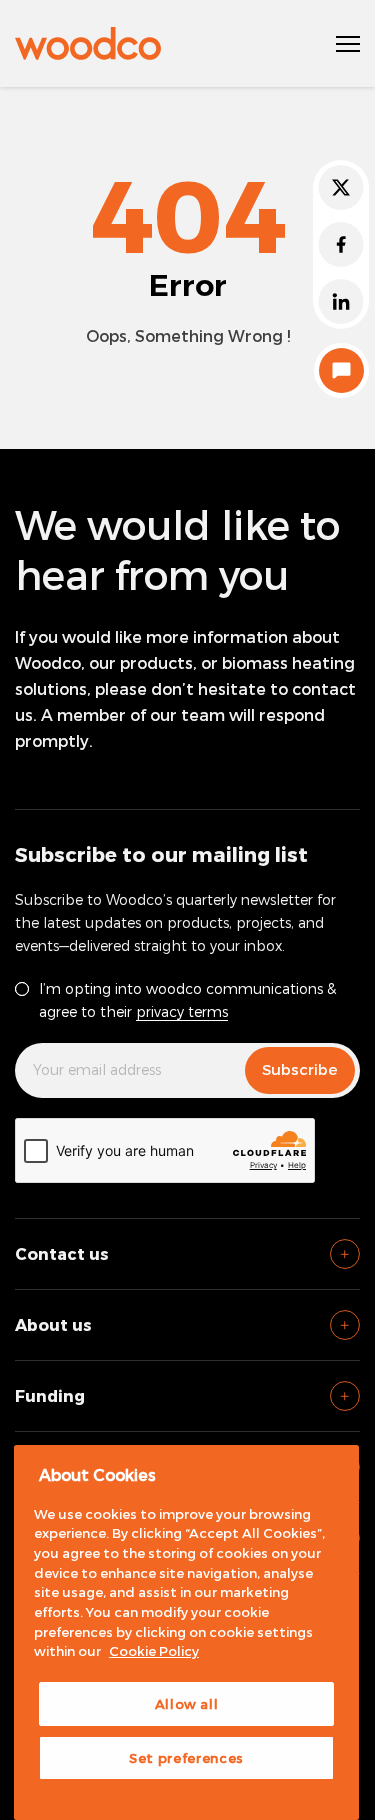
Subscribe (300, 1069)
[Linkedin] (341, 301)
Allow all (187, 1704)
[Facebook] (341, 244)
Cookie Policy (154, 1651)
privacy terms (182, 1011)
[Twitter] (341, 187)
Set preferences (186, 1758)
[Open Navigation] (348, 44)
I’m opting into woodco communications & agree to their (187, 1000)
